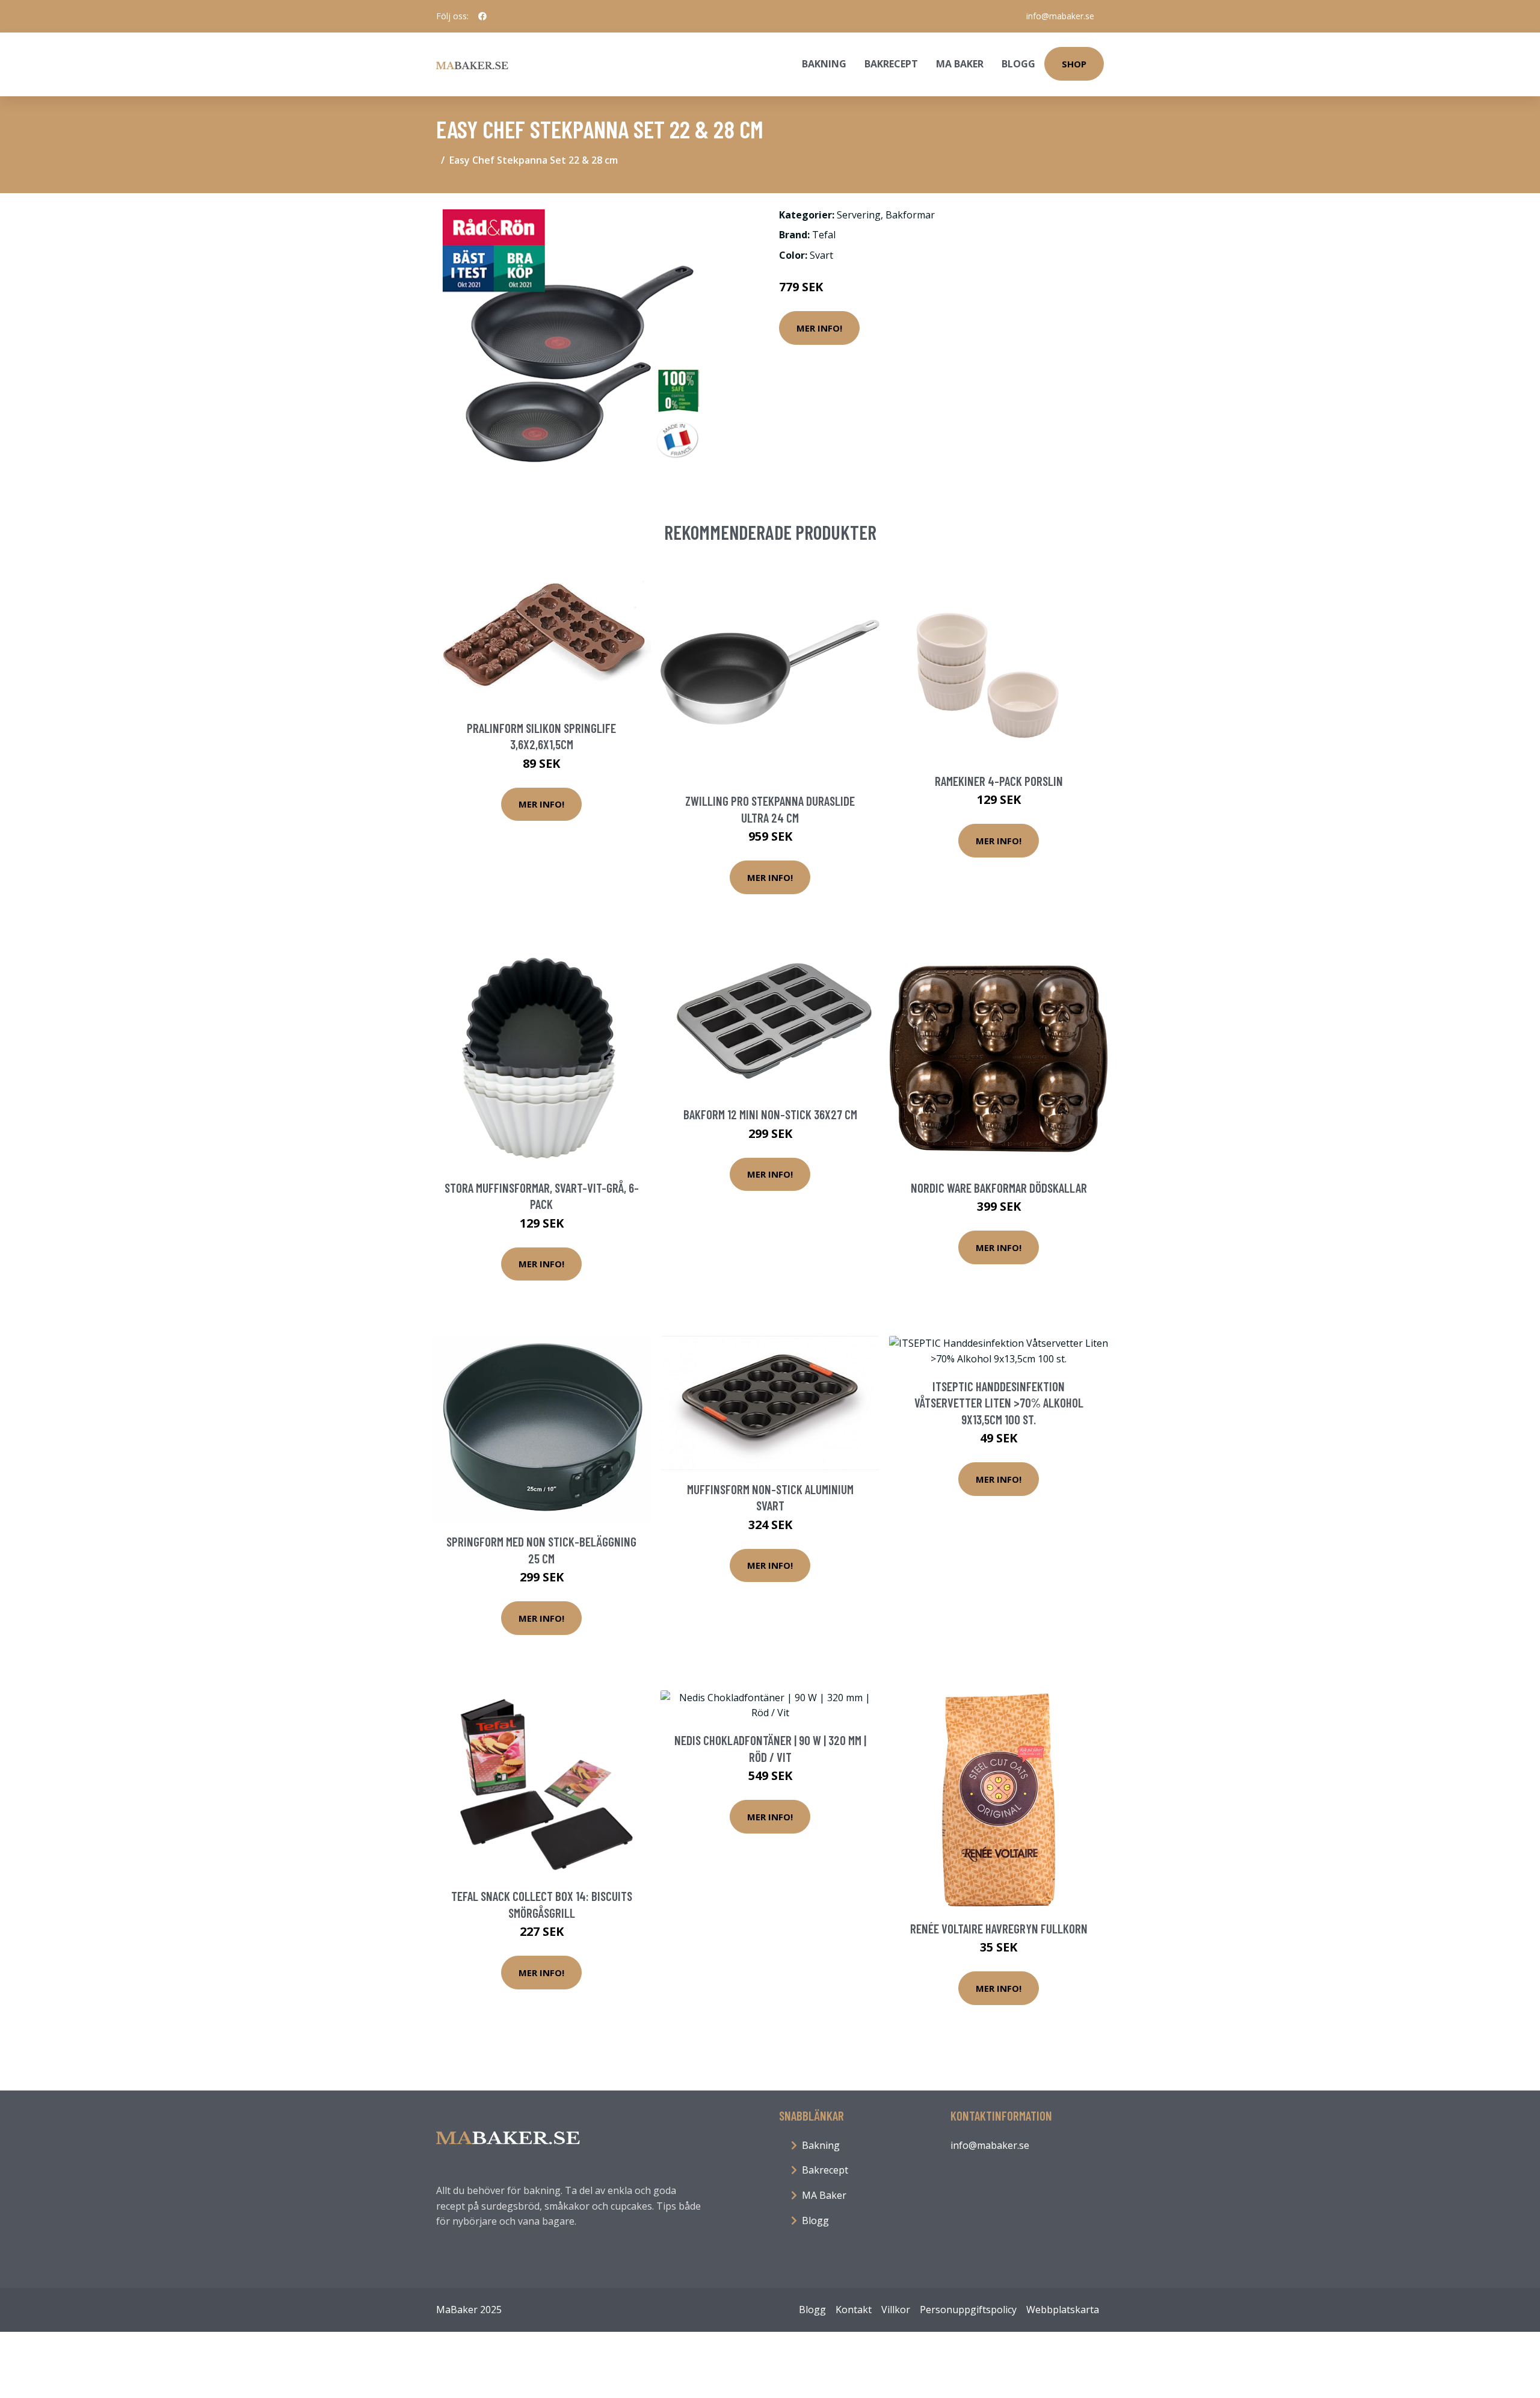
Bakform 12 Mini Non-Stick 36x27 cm (770, 1114)
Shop (1074, 64)
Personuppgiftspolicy (968, 2310)
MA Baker (960, 64)
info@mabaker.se (1060, 16)
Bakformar (910, 215)
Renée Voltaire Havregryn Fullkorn (999, 1928)
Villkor (896, 2310)
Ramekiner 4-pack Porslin (999, 781)
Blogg (1018, 64)
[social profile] (482, 16)
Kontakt (854, 2310)
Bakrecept (891, 64)
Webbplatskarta (1063, 2310)
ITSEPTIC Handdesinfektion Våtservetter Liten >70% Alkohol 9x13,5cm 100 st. (999, 1403)
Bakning (824, 64)
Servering (859, 215)
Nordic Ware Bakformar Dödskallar (999, 1188)
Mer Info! (819, 328)
